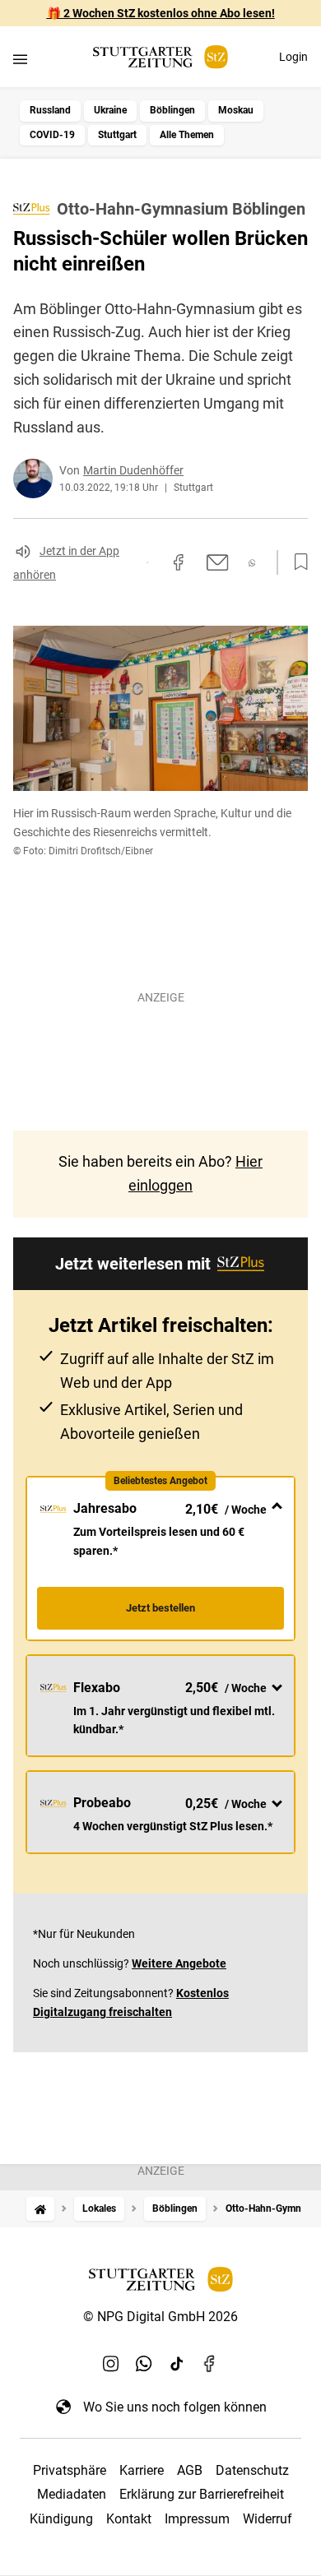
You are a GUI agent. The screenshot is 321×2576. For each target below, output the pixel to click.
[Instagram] (111, 2364)
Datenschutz (252, 2470)
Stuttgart (117, 135)
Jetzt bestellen (160, 1608)
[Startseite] (40, 2209)
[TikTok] (177, 2364)
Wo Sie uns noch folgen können (175, 2407)
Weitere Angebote (179, 1963)
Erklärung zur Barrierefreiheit (202, 2494)
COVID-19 (52, 135)
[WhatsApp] (144, 2364)
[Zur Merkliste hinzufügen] (296, 562)
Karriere (142, 2470)
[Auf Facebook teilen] (179, 562)
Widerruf (267, 2519)
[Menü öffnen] (20, 59)
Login (293, 57)
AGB (190, 2470)
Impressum (197, 2519)
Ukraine (110, 110)
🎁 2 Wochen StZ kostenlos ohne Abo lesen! (161, 13)
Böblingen (172, 110)
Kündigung (61, 2519)
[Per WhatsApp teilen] (252, 563)
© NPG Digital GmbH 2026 (160, 2317)
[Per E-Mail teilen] (218, 562)
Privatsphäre (70, 2470)
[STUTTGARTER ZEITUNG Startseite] (160, 57)
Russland (50, 110)
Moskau (236, 110)
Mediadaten (72, 2494)
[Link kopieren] (147, 562)
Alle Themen (187, 135)
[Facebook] (210, 2364)
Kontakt (129, 2519)
